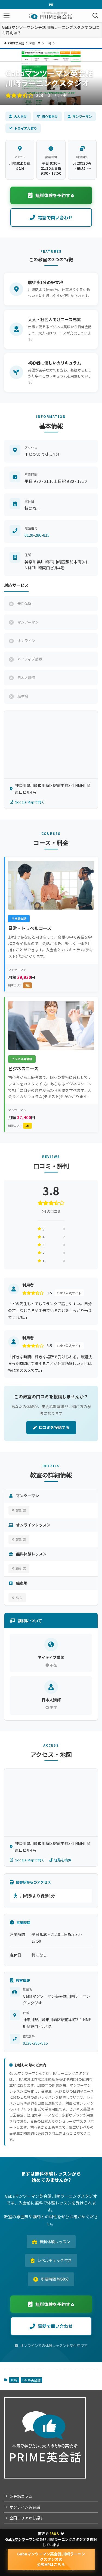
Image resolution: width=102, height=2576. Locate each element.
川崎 (14, 2380)
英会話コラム (21, 2496)
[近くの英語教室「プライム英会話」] (51, 16)
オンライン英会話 (25, 2507)
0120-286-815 (37, 535)
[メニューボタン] (7, 16)
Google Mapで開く (30, 802)
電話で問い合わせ (55, 217)
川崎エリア (19, 985)
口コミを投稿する (54, 1427)
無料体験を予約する (55, 195)
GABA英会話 (31, 2380)
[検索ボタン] (95, 16)
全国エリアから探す (27, 2518)
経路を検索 (63, 1860)
